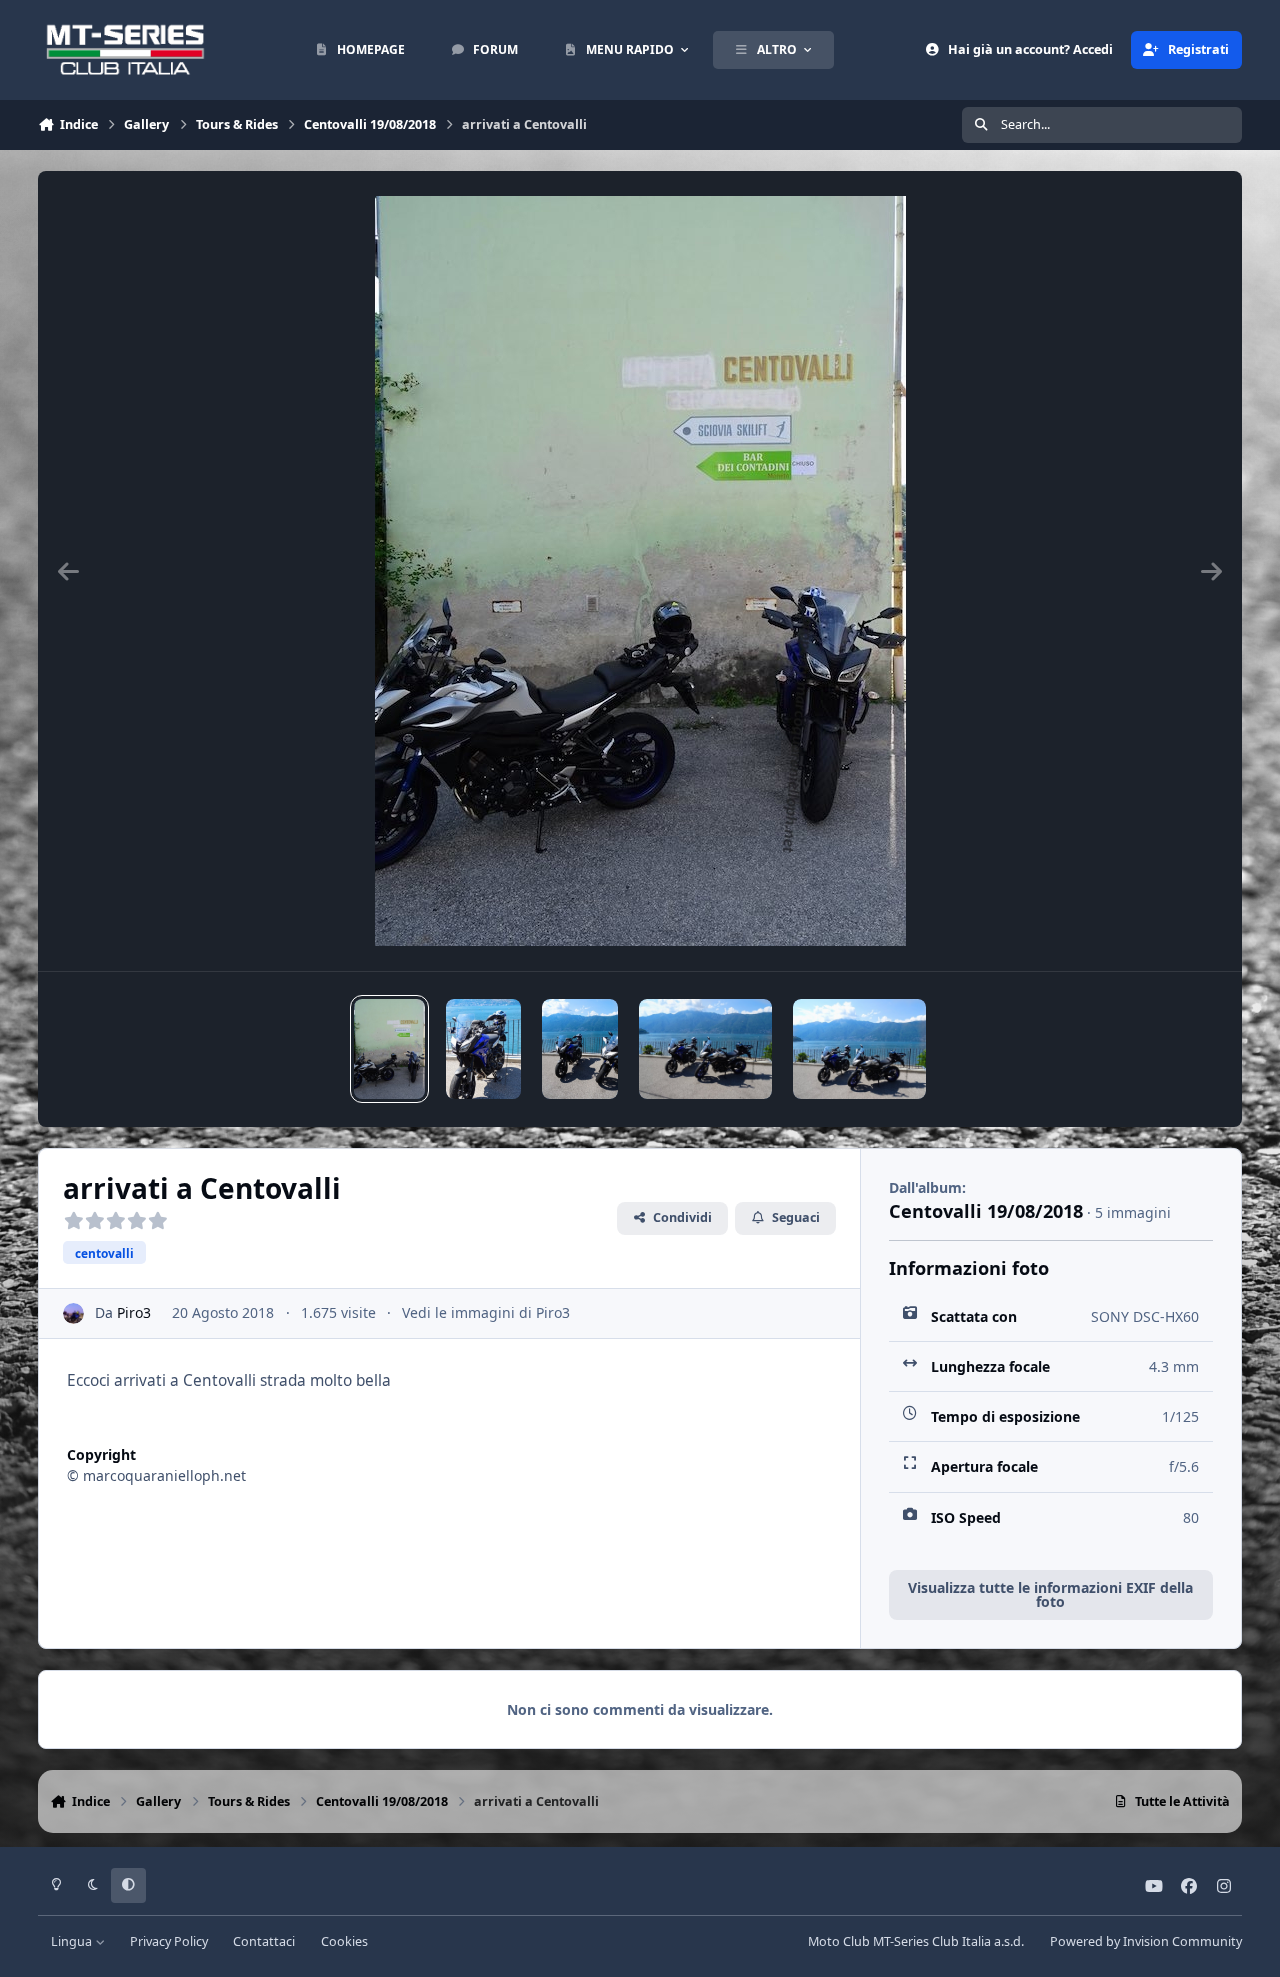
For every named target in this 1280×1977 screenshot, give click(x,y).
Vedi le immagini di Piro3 (486, 1312)
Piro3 (134, 1312)
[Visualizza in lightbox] (640, 571)
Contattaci (264, 1941)
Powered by (1146, 1941)
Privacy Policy (169, 1941)
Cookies (344, 1941)
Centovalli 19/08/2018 (986, 1211)
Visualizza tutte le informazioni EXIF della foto (1050, 1594)
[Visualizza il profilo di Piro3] (73, 1313)
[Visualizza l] (389, 1049)
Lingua (73, 1941)
